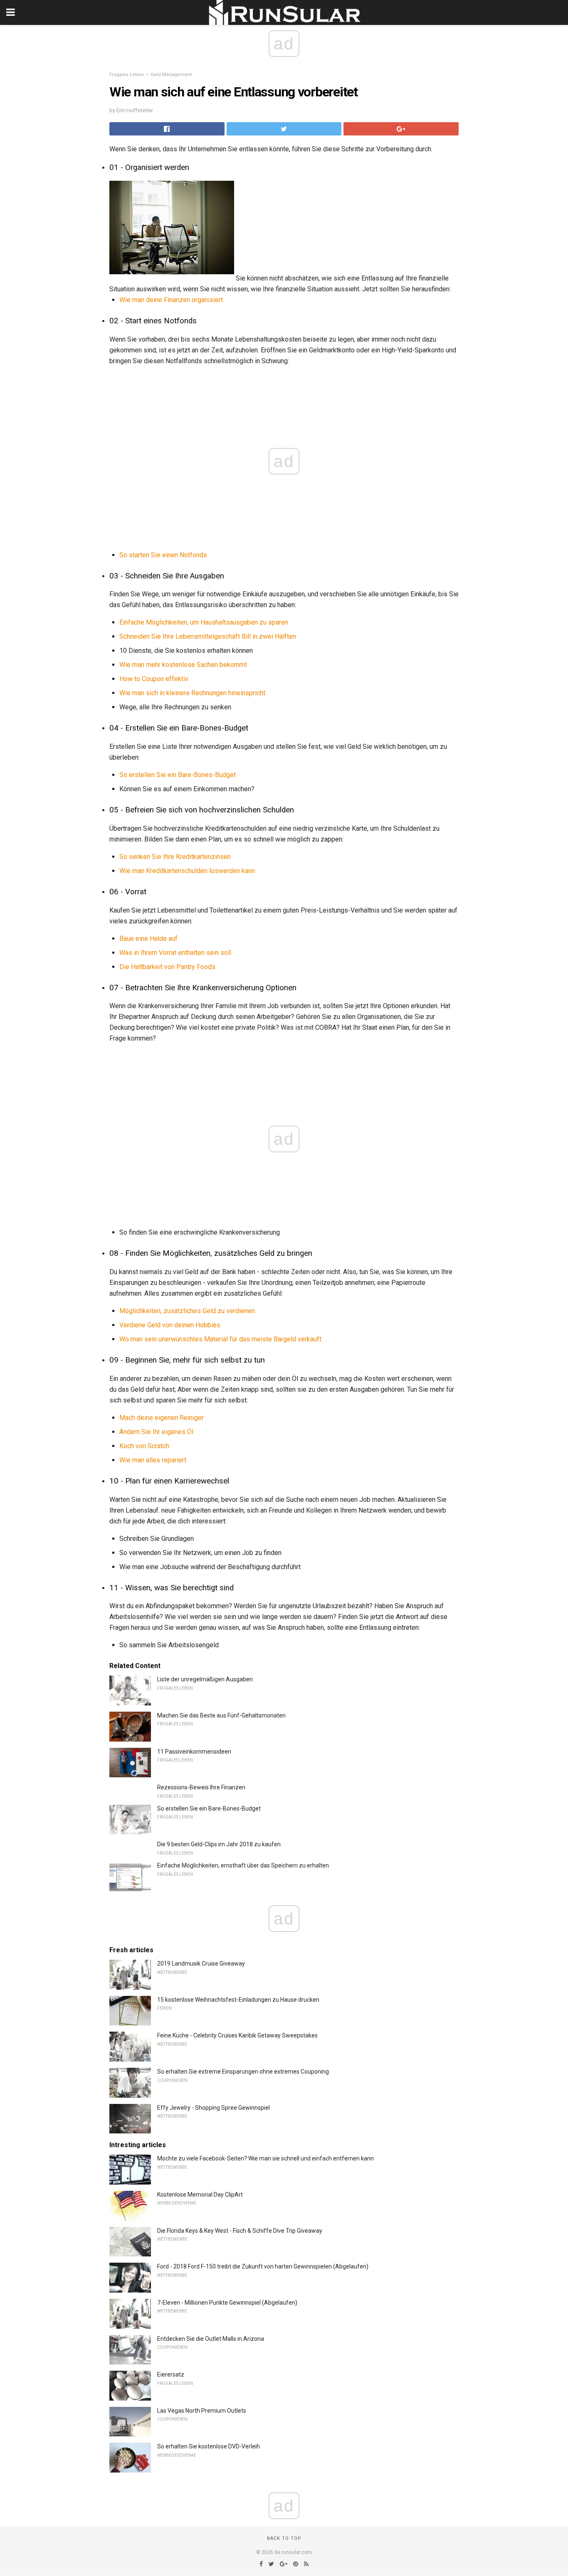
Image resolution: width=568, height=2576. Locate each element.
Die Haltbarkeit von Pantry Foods (167, 967)
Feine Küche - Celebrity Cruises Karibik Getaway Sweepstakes (237, 2035)
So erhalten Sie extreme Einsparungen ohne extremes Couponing (243, 2072)
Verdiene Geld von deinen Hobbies (170, 1325)
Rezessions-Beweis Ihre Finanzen (201, 1787)
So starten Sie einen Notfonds (163, 555)
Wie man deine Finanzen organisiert (171, 300)
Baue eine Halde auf (148, 939)
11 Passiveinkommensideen (194, 1752)
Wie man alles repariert (153, 1460)
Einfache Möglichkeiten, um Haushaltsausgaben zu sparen (204, 622)
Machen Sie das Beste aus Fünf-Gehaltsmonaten (221, 1715)
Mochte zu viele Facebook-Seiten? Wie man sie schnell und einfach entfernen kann (265, 2158)
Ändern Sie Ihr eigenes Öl (156, 1432)
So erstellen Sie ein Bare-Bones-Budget (178, 775)
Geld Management (171, 75)
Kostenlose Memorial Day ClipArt (200, 2195)
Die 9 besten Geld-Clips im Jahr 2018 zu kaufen (219, 1844)
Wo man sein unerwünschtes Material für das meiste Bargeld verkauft (220, 1339)
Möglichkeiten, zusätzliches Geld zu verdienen (187, 1311)
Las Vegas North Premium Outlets (202, 2411)
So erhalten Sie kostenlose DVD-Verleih (209, 2446)
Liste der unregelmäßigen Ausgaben (205, 1679)
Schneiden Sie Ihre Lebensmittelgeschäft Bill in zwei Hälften (208, 636)
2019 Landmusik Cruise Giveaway (201, 1963)
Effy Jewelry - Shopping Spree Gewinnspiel (214, 2108)
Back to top (284, 2538)
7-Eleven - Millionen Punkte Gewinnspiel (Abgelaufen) (227, 2303)
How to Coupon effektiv (154, 679)
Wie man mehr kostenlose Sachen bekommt (183, 665)
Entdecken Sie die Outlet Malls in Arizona (211, 2339)
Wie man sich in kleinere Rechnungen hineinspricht (192, 693)
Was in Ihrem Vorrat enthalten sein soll (175, 953)
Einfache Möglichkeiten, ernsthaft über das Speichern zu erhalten (243, 1865)
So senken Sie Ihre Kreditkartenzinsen (175, 857)
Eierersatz (171, 2374)
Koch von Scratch (144, 1446)
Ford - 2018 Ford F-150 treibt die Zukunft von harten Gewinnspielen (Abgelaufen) (263, 2266)
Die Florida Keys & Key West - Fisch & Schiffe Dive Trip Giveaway (240, 2231)
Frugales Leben (127, 75)
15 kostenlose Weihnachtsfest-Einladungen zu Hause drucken (238, 2000)
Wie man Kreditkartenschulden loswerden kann (187, 871)
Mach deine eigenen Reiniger (162, 1418)
